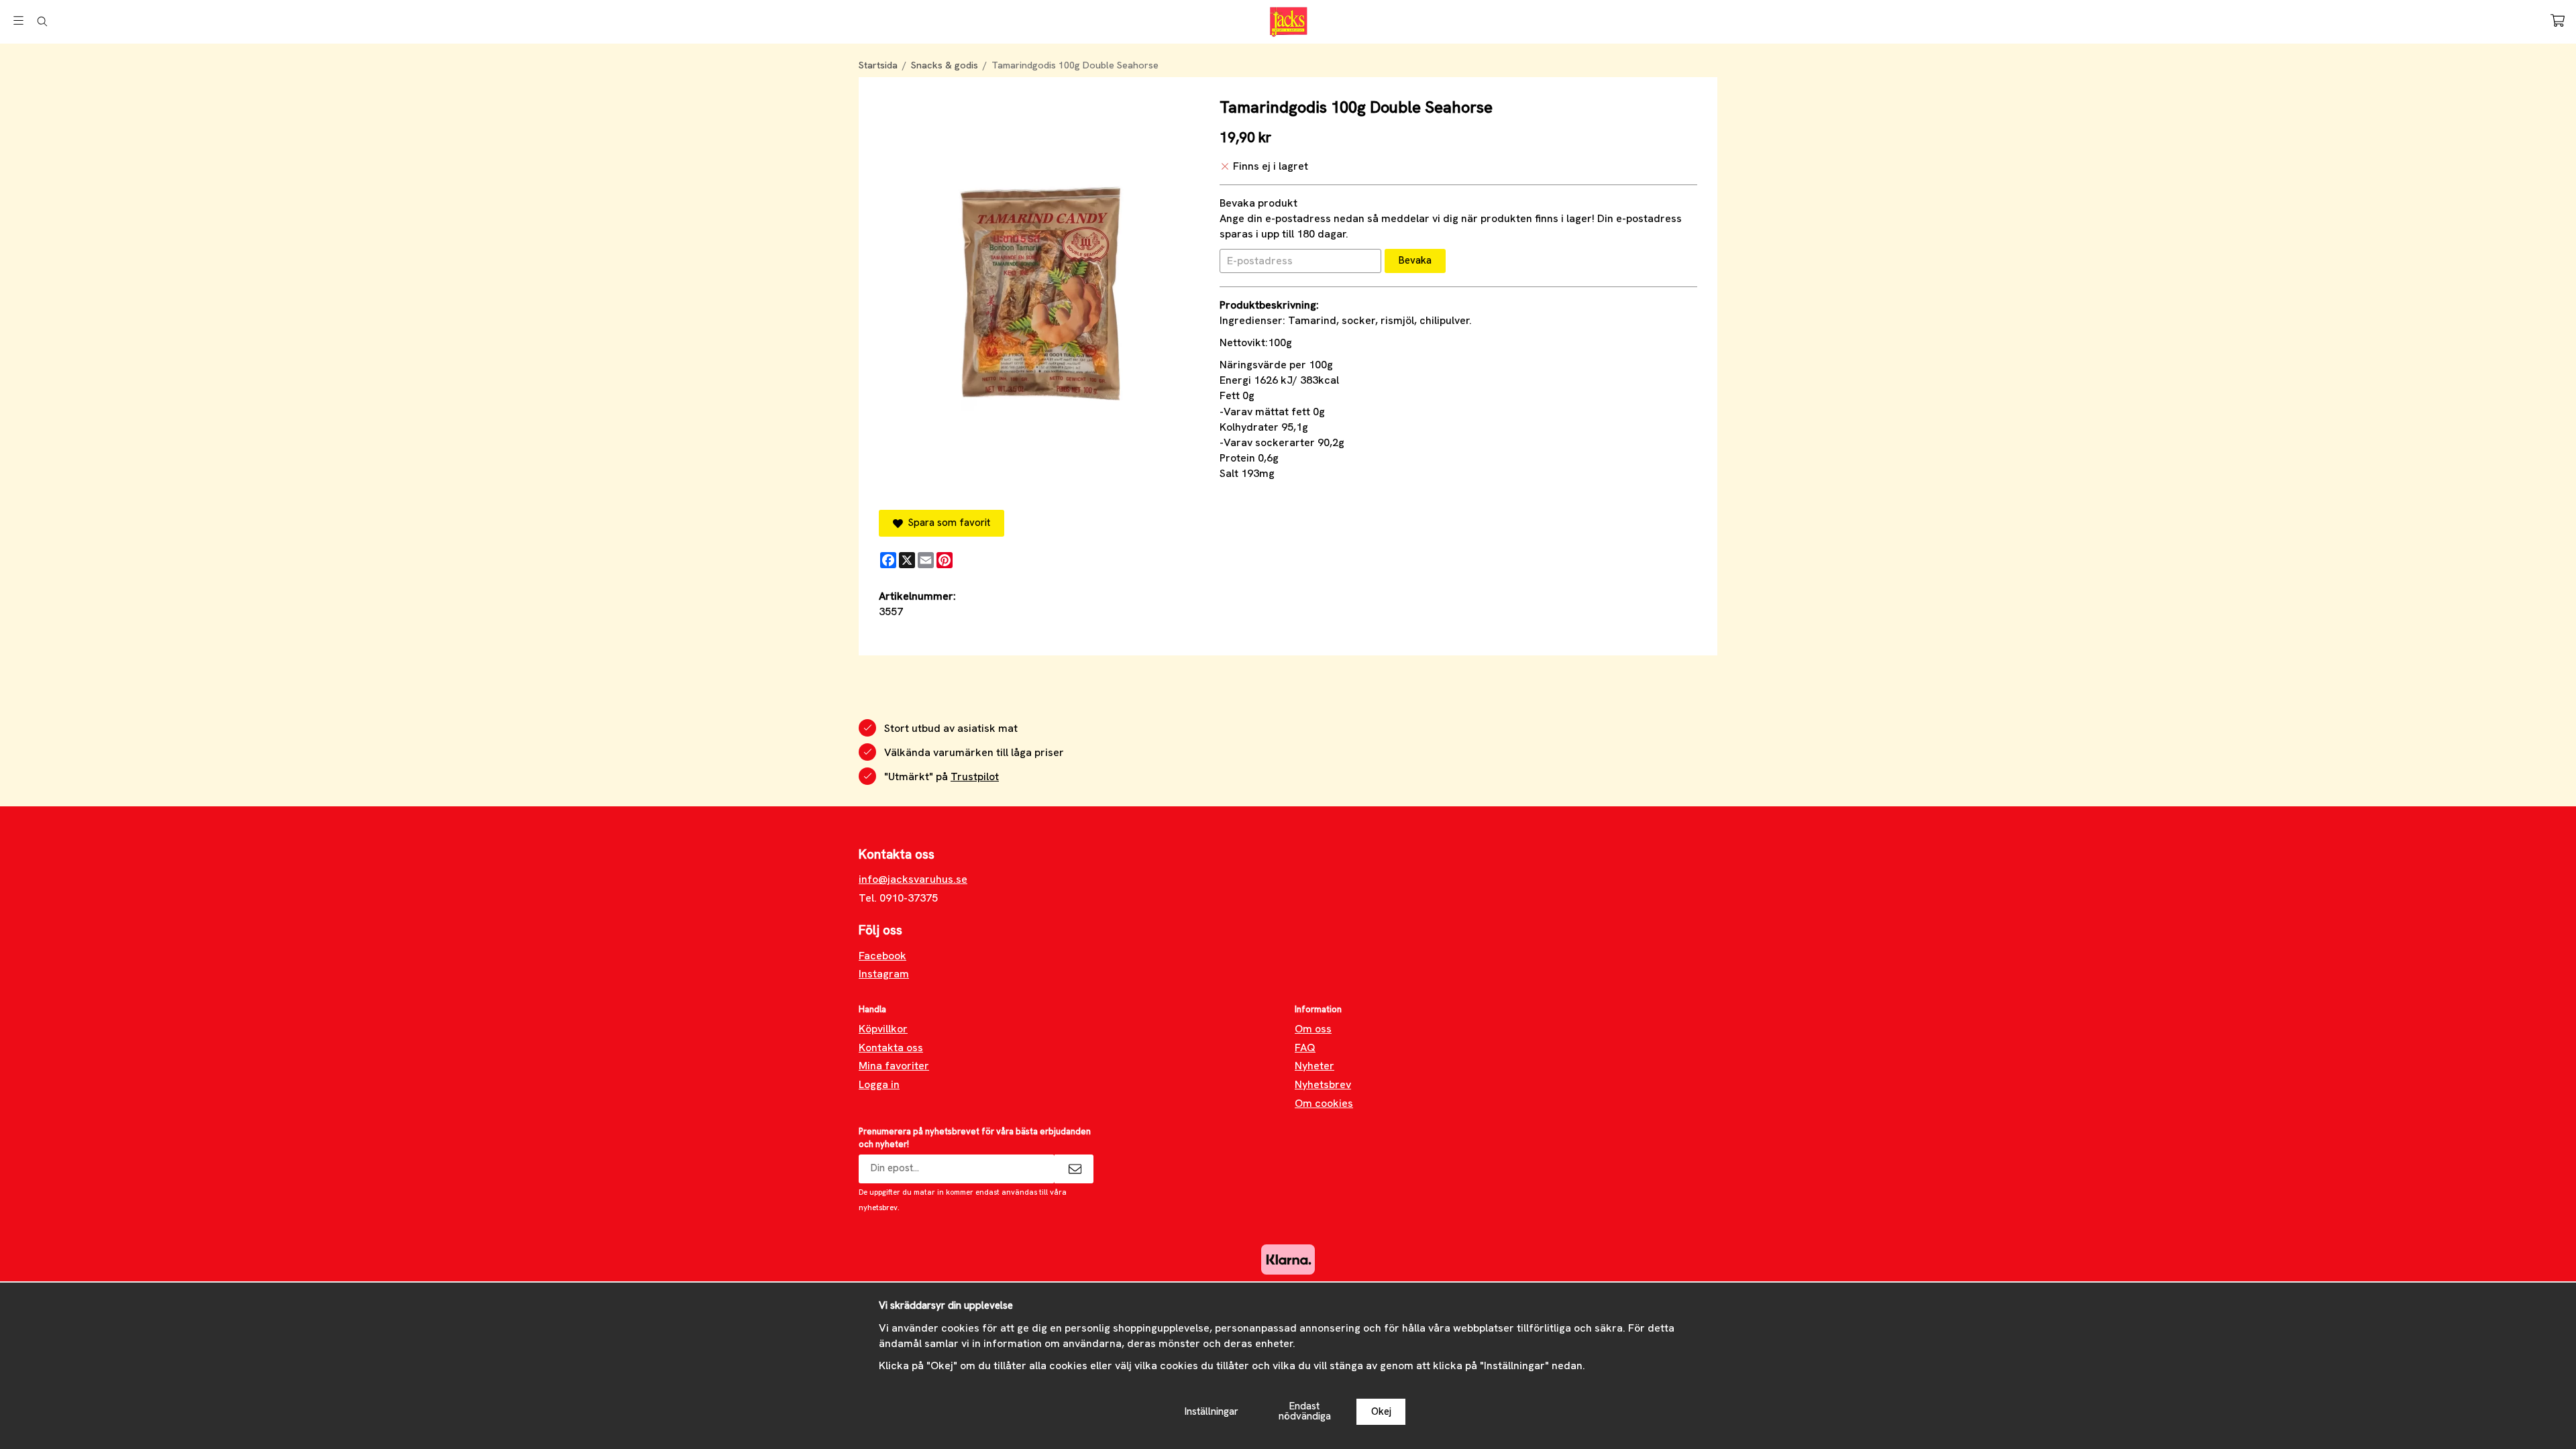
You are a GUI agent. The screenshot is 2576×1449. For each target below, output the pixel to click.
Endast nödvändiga (1305, 1411)
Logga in (879, 1084)
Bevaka (1415, 260)
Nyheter (1314, 1066)
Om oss (1313, 1029)
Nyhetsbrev (1323, 1084)
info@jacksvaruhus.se (913, 879)
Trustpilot (975, 776)
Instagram (884, 974)
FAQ (1305, 1048)
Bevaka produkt (1258, 203)
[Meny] (18, 20)
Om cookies (1324, 1103)
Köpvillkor (883, 1029)
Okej (1381, 1411)
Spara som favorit (947, 523)
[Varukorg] (2558, 20)
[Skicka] (1074, 1169)
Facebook (882, 956)
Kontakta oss (891, 1048)
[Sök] (42, 21)
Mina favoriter (894, 1066)
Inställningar (1212, 1411)
